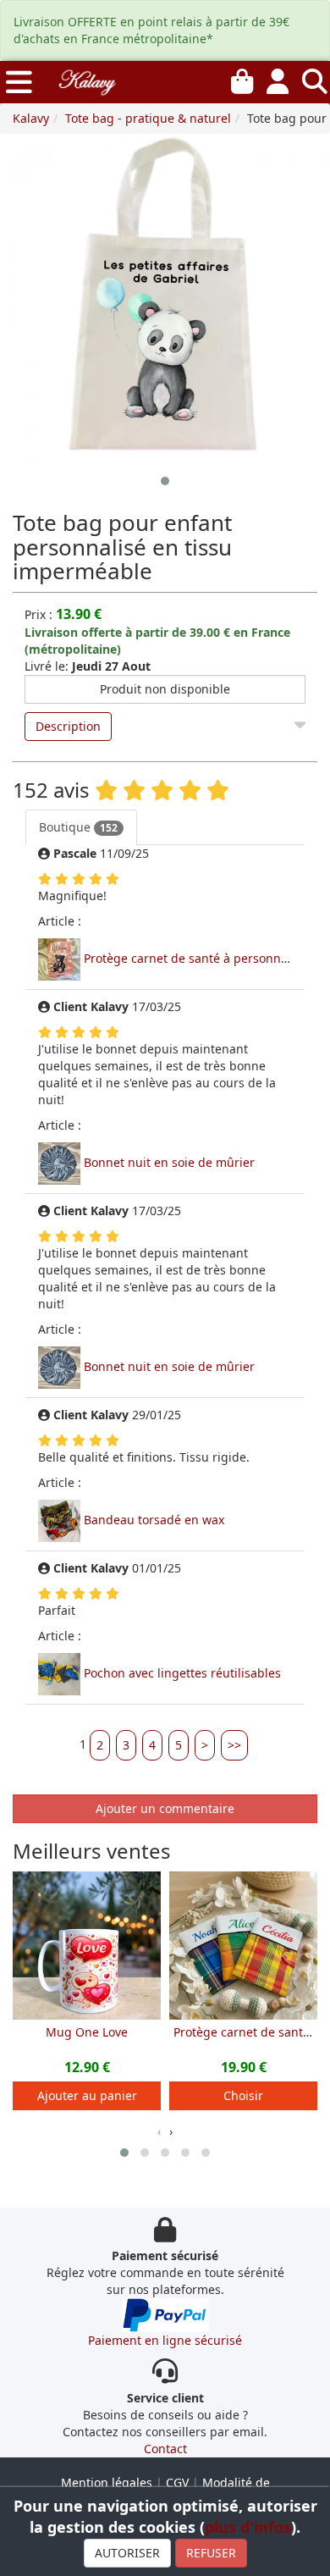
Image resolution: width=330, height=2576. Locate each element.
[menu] (19, 82)
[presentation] (159, 2131)
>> (234, 1745)
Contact (165, 2449)
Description (68, 726)
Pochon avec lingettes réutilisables (182, 1673)
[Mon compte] (278, 78)
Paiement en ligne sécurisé (165, 2340)
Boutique (78, 827)
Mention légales (107, 2482)
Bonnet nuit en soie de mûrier (169, 1162)
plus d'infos (248, 2527)
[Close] (300, 721)
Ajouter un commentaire (165, 1808)
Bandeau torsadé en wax (154, 1520)
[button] (165, 481)
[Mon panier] (242, 78)
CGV (177, 2482)
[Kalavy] (86, 80)
